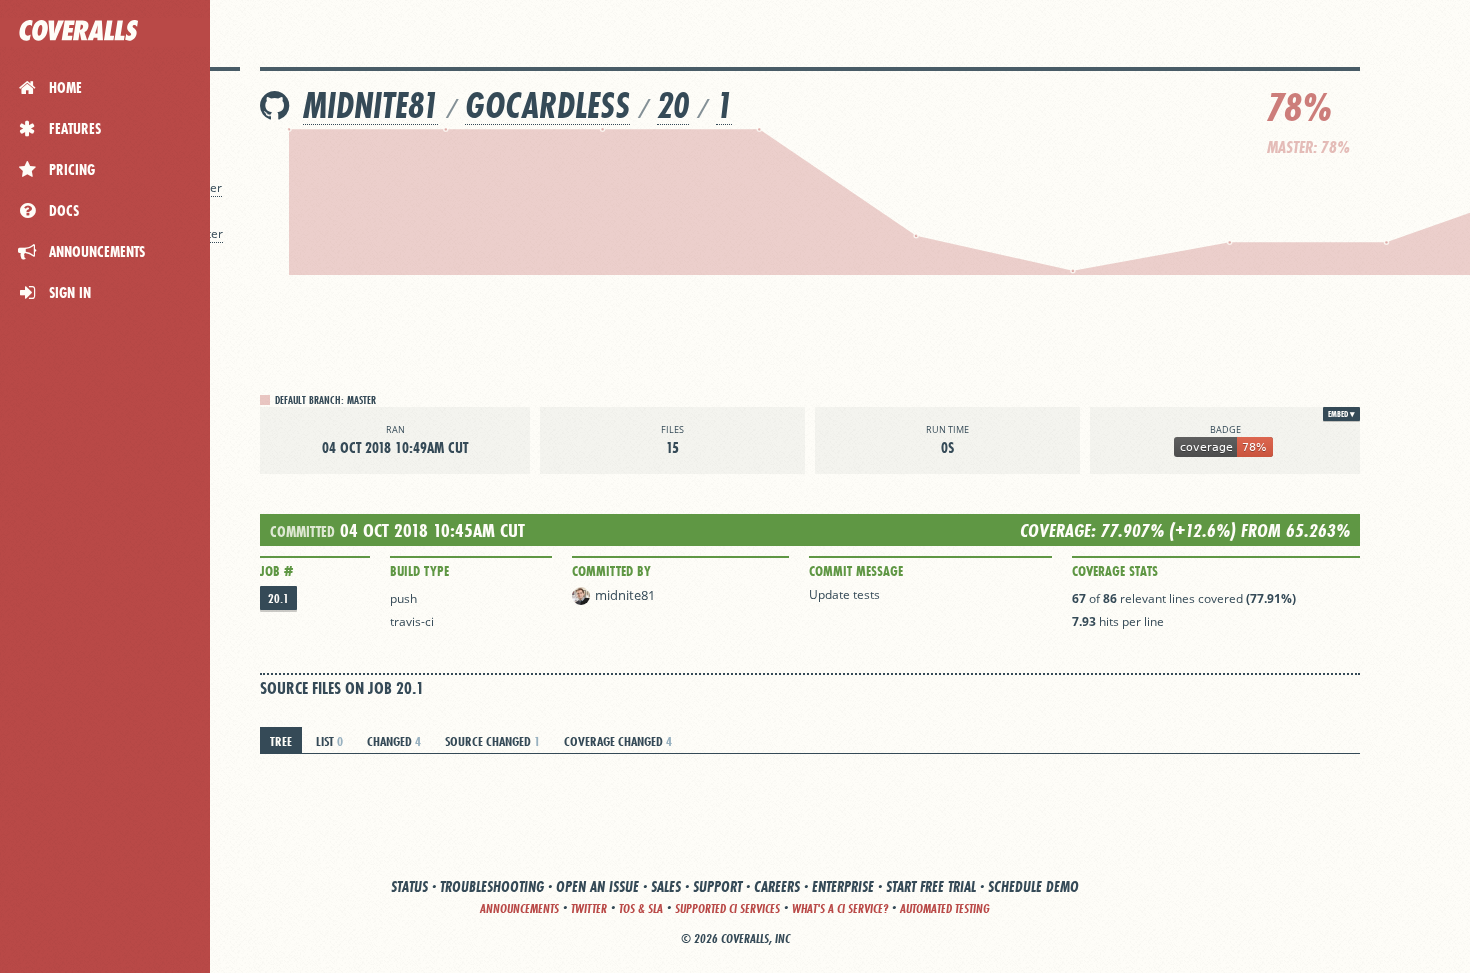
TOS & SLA (641, 908)
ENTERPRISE (843, 886)
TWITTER (589, 908)
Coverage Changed (618, 741)
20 (673, 105)
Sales (666, 886)
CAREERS (777, 886)
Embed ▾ (1341, 414)
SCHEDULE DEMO (1033, 886)
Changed (394, 741)
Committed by (611, 571)
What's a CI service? (840, 908)
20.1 (278, 598)
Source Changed (492, 741)
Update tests (844, 594)
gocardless (547, 105)
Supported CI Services (727, 908)
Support (717, 886)
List (329, 741)
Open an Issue (597, 886)
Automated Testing (945, 908)
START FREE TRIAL (931, 886)
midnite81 (370, 105)
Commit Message (856, 571)
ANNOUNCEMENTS (519, 908)
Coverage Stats (1115, 571)
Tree (281, 741)
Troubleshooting (492, 886)
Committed (302, 531)
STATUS (409, 886)
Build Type (419, 571)
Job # (276, 571)
